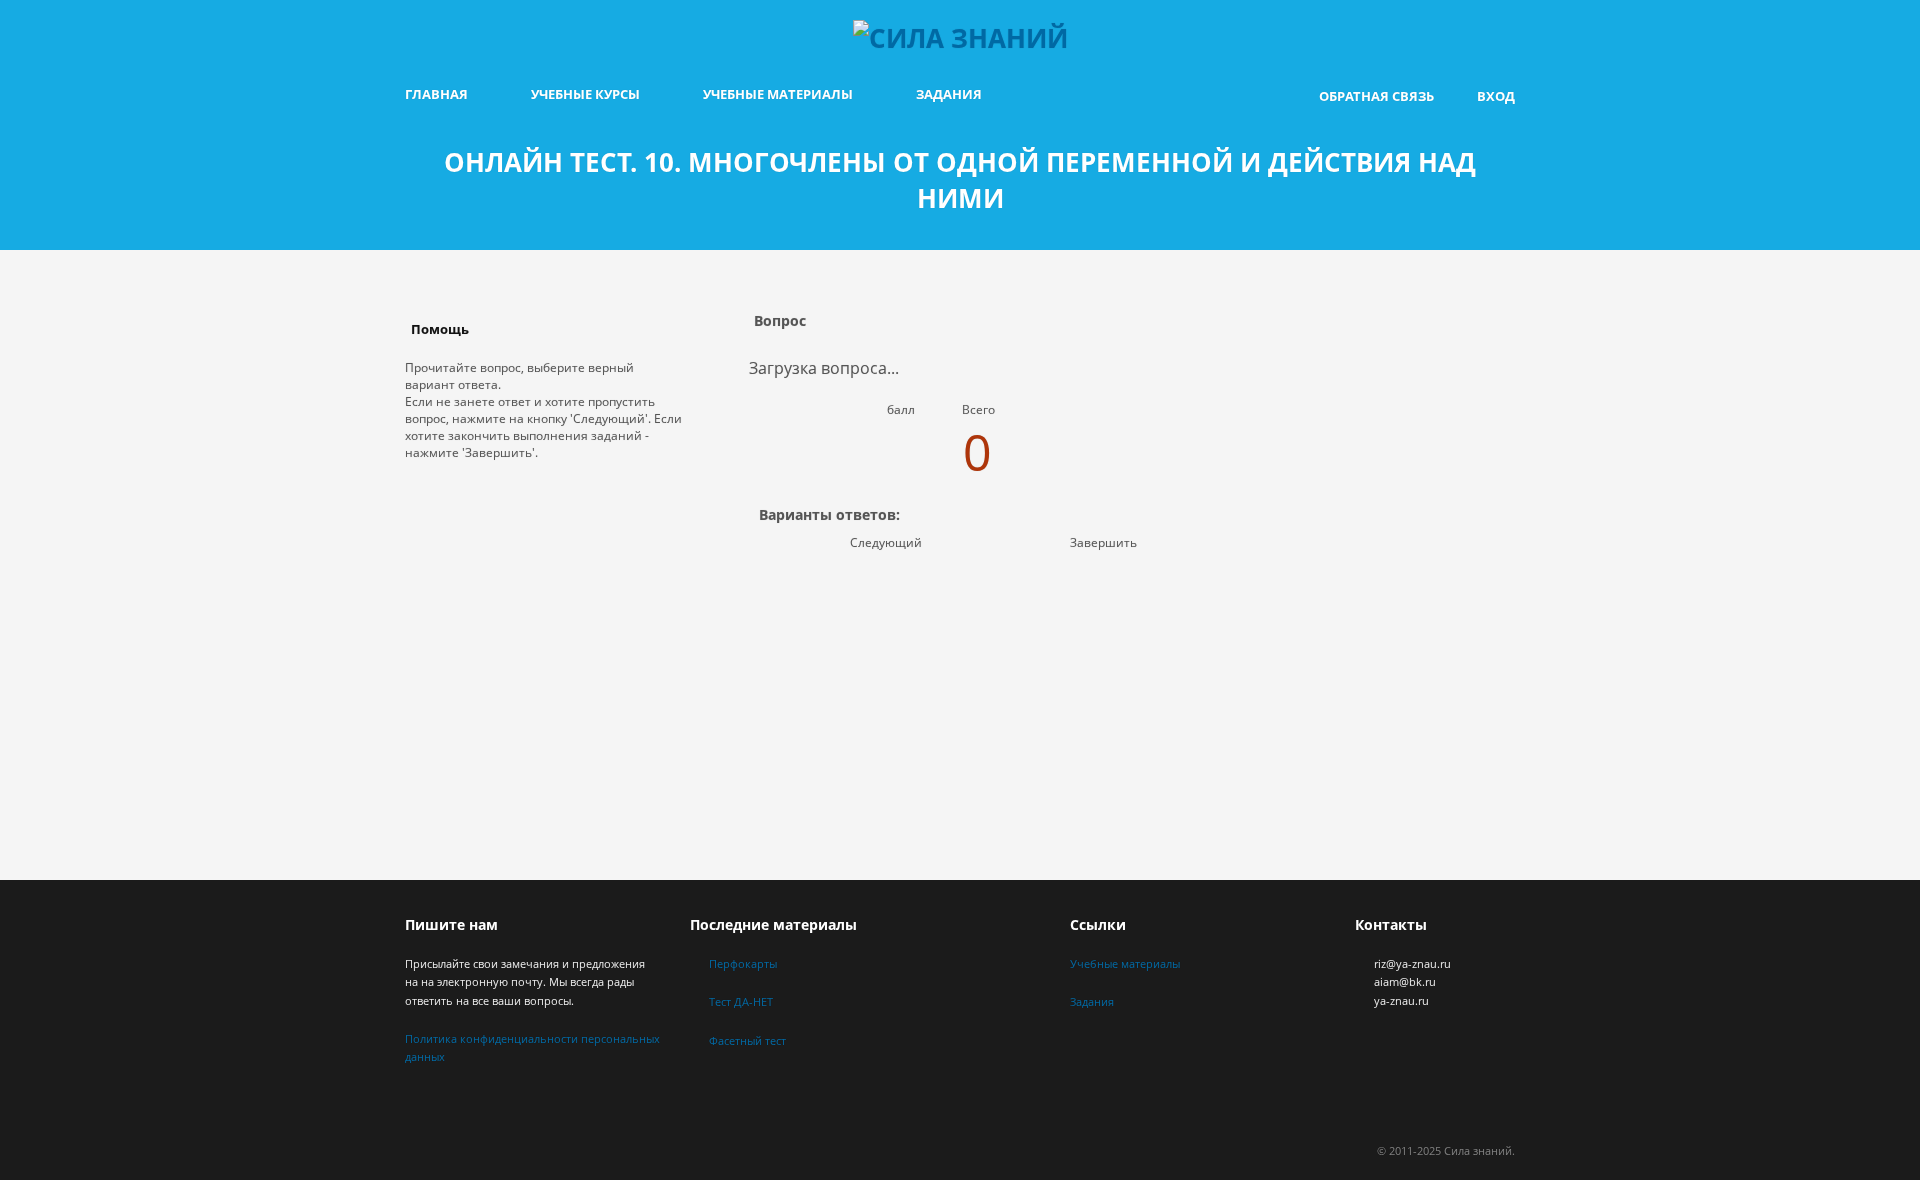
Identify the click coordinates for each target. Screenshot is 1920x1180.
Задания (949, 94)
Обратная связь (1376, 96)
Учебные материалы (778, 94)
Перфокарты (743, 963)
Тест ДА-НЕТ (741, 1001)
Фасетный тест (747, 1040)
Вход (1496, 96)
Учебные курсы (585, 94)
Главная (436, 94)
